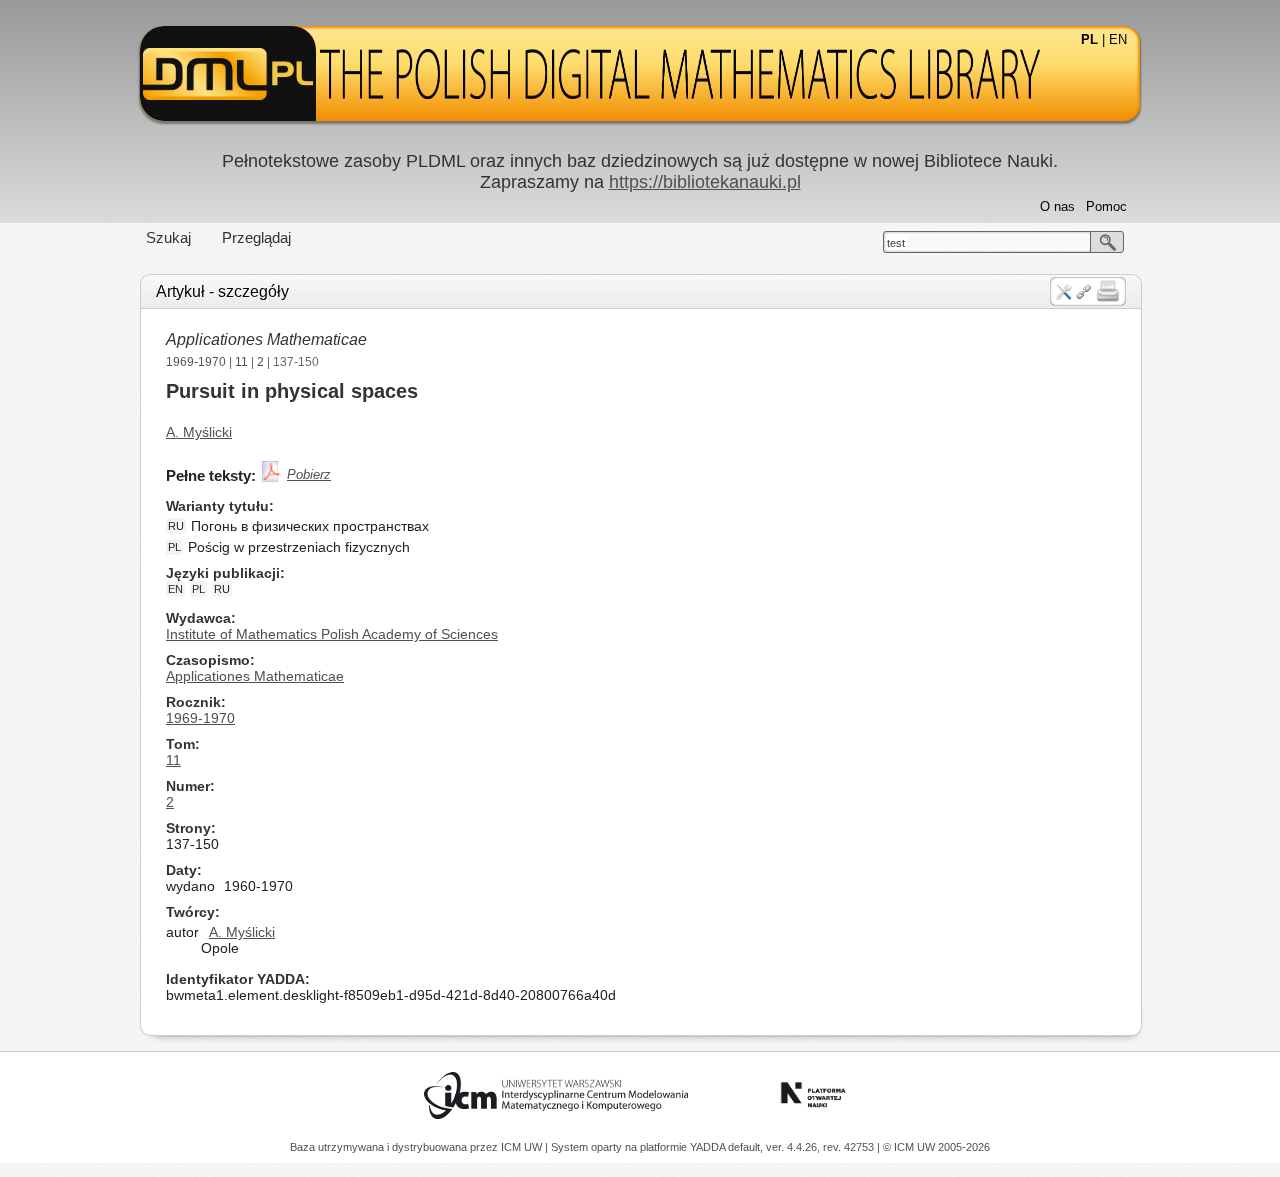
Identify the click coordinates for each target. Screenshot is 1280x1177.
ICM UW (523, 1147)
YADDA (709, 1147)
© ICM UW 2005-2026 (936, 1147)
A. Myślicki (199, 432)
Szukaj (168, 237)
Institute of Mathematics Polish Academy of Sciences (332, 634)
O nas (1057, 206)
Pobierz (309, 474)
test (896, 243)
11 (241, 362)
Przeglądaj (256, 237)
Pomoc (1106, 206)
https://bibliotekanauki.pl (705, 182)
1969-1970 (196, 362)
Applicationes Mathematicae (266, 339)
